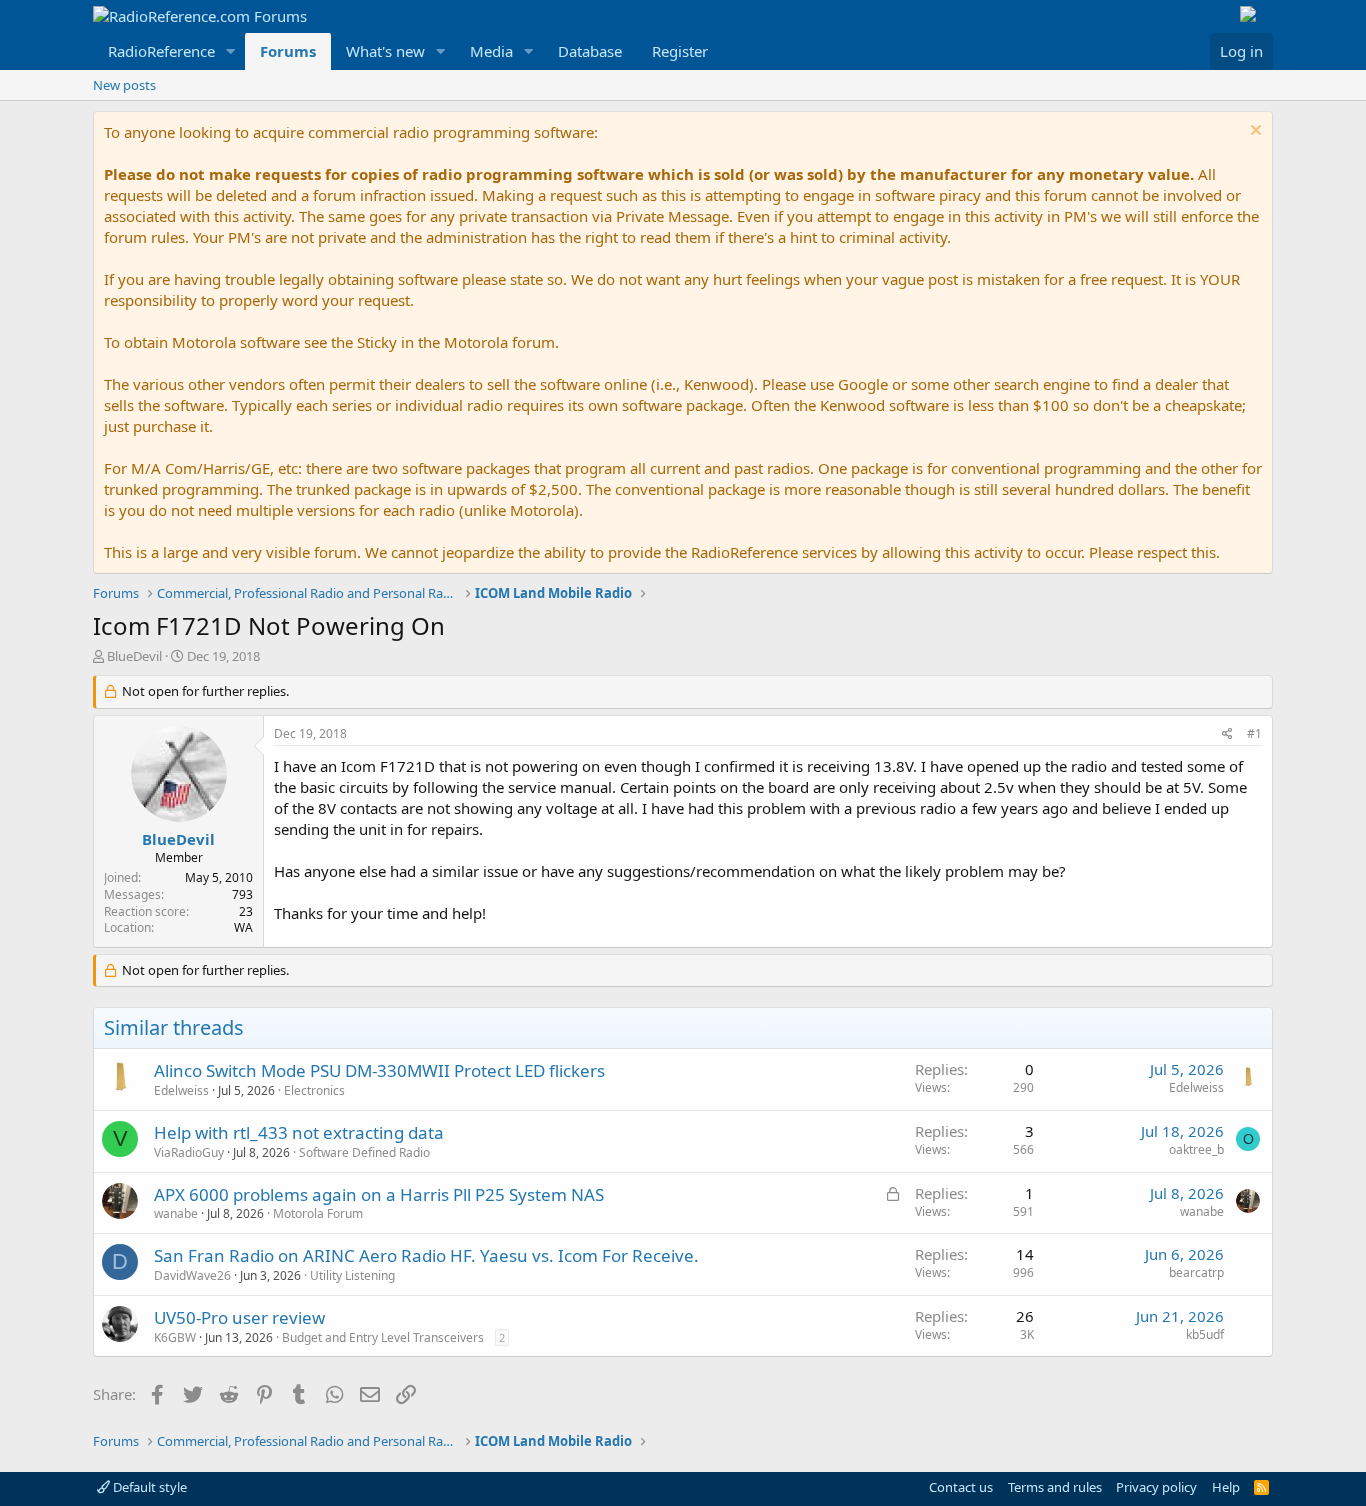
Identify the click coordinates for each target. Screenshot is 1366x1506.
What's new (385, 51)
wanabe (176, 1213)
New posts (124, 85)
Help (1226, 1487)
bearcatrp (1196, 1272)
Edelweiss (181, 1090)
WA (243, 927)
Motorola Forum (318, 1213)
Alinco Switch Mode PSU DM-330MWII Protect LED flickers (379, 1070)
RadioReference (161, 51)
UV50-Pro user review (239, 1317)
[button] (231, 51)
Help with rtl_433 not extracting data (299, 1132)
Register (680, 51)
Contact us (961, 1487)
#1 (1254, 733)
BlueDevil (134, 656)
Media (491, 51)
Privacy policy (1156, 1487)
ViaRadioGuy (189, 1152)
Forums (288, 51)
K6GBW (175, 1337)
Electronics (314, 1090)
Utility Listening (352, 1275)
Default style (148, 1487)
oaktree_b (1196, 1149)
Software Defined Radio (364, 1152)
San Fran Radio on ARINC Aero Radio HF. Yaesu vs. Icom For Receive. (426, 1255)
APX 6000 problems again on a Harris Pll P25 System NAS (379, 1194)
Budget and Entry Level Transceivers (383, 1337)
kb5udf (1205, 1334)
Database (590, 51)
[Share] (1227, 734)
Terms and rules (1055, 1487)
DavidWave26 (192, 1275)
